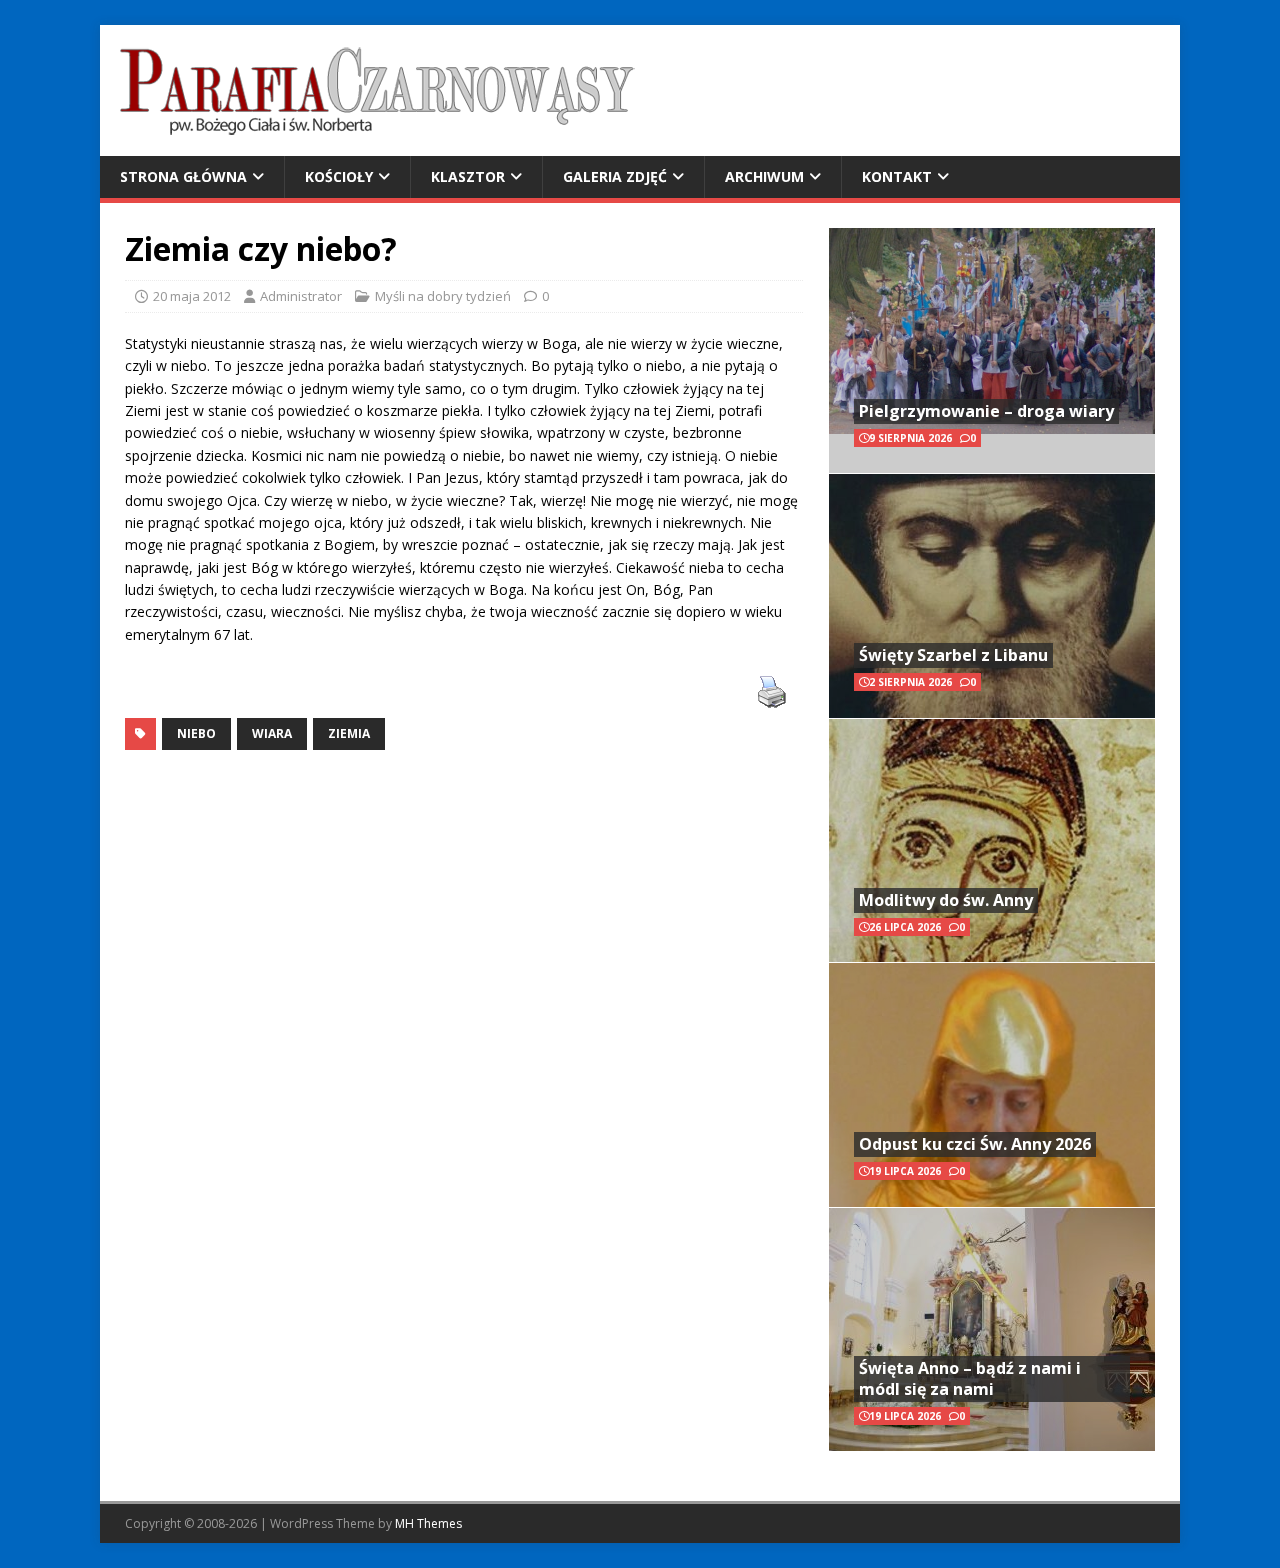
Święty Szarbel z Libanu (953, 655)
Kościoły (339, 176)
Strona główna (183, 176)
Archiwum (764, 176)
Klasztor (468, 176)
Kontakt (897, 176)
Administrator (301, 296)
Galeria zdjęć (615, 176)
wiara (272, 733)
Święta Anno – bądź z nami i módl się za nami (970, 1378)
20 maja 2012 (192, 296)
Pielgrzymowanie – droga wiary (986, 411)
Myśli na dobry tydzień (443, 296)
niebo (196, 733)
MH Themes (428, 1523)
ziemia (349, 733)
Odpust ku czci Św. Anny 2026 (975, 1144)
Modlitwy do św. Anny (946, 900)
